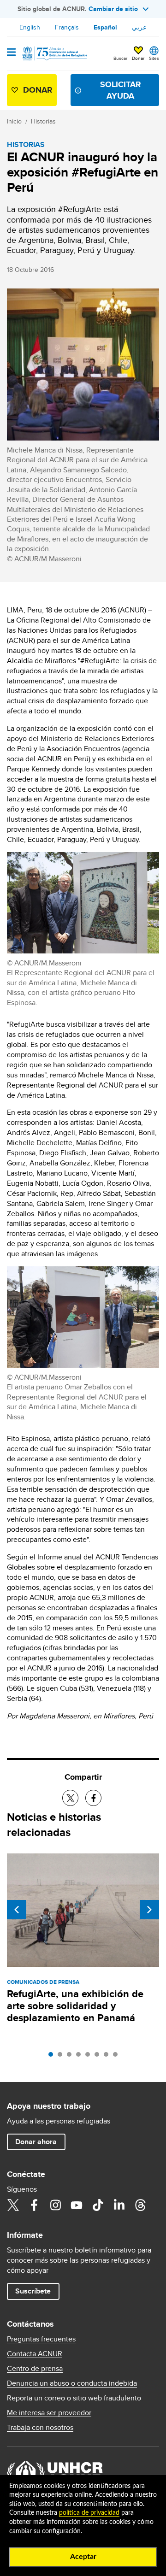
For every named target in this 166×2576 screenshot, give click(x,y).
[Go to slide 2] (62, 2057)
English (30, 27)
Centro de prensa (35, 2369)
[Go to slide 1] (53, 2057)
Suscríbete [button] (33, 2291)
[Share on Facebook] (93, 1798)
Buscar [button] (120, 58)
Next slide (149, 1910)
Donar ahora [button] (36, 2142)
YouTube (77, 2205)
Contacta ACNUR (35, 2354)
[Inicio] (54, 53)
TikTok (98, 2205)
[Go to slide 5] (90, 2057)
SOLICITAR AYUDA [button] (121, 90)
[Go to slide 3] (71, 2057)
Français (67, 27)
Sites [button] (154, 58)
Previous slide (17, 1910)
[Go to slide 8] (118, 2057)
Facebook (34, 2205)
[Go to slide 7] (108, 2057)
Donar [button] (138, 58)
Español (105, 27)
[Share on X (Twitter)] (70, 1798)
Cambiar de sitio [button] (113, 9)
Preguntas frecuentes (41, 2339)
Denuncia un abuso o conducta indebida (72, 2383)
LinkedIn (119, 2205)
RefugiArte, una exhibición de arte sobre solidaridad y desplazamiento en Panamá (75, 2006)
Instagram (55, 2205)
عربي (139, 27)
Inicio (14, 121)
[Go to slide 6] (99, 2057)
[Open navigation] (11, 53)
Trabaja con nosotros (40, 2428)
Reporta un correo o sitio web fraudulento (74, 2398)
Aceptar (83, 2557)
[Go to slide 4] (81, 2057)
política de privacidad (89, 2513)
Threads (140, 2205)
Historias (43, 121)
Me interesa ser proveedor (49, 2413)
